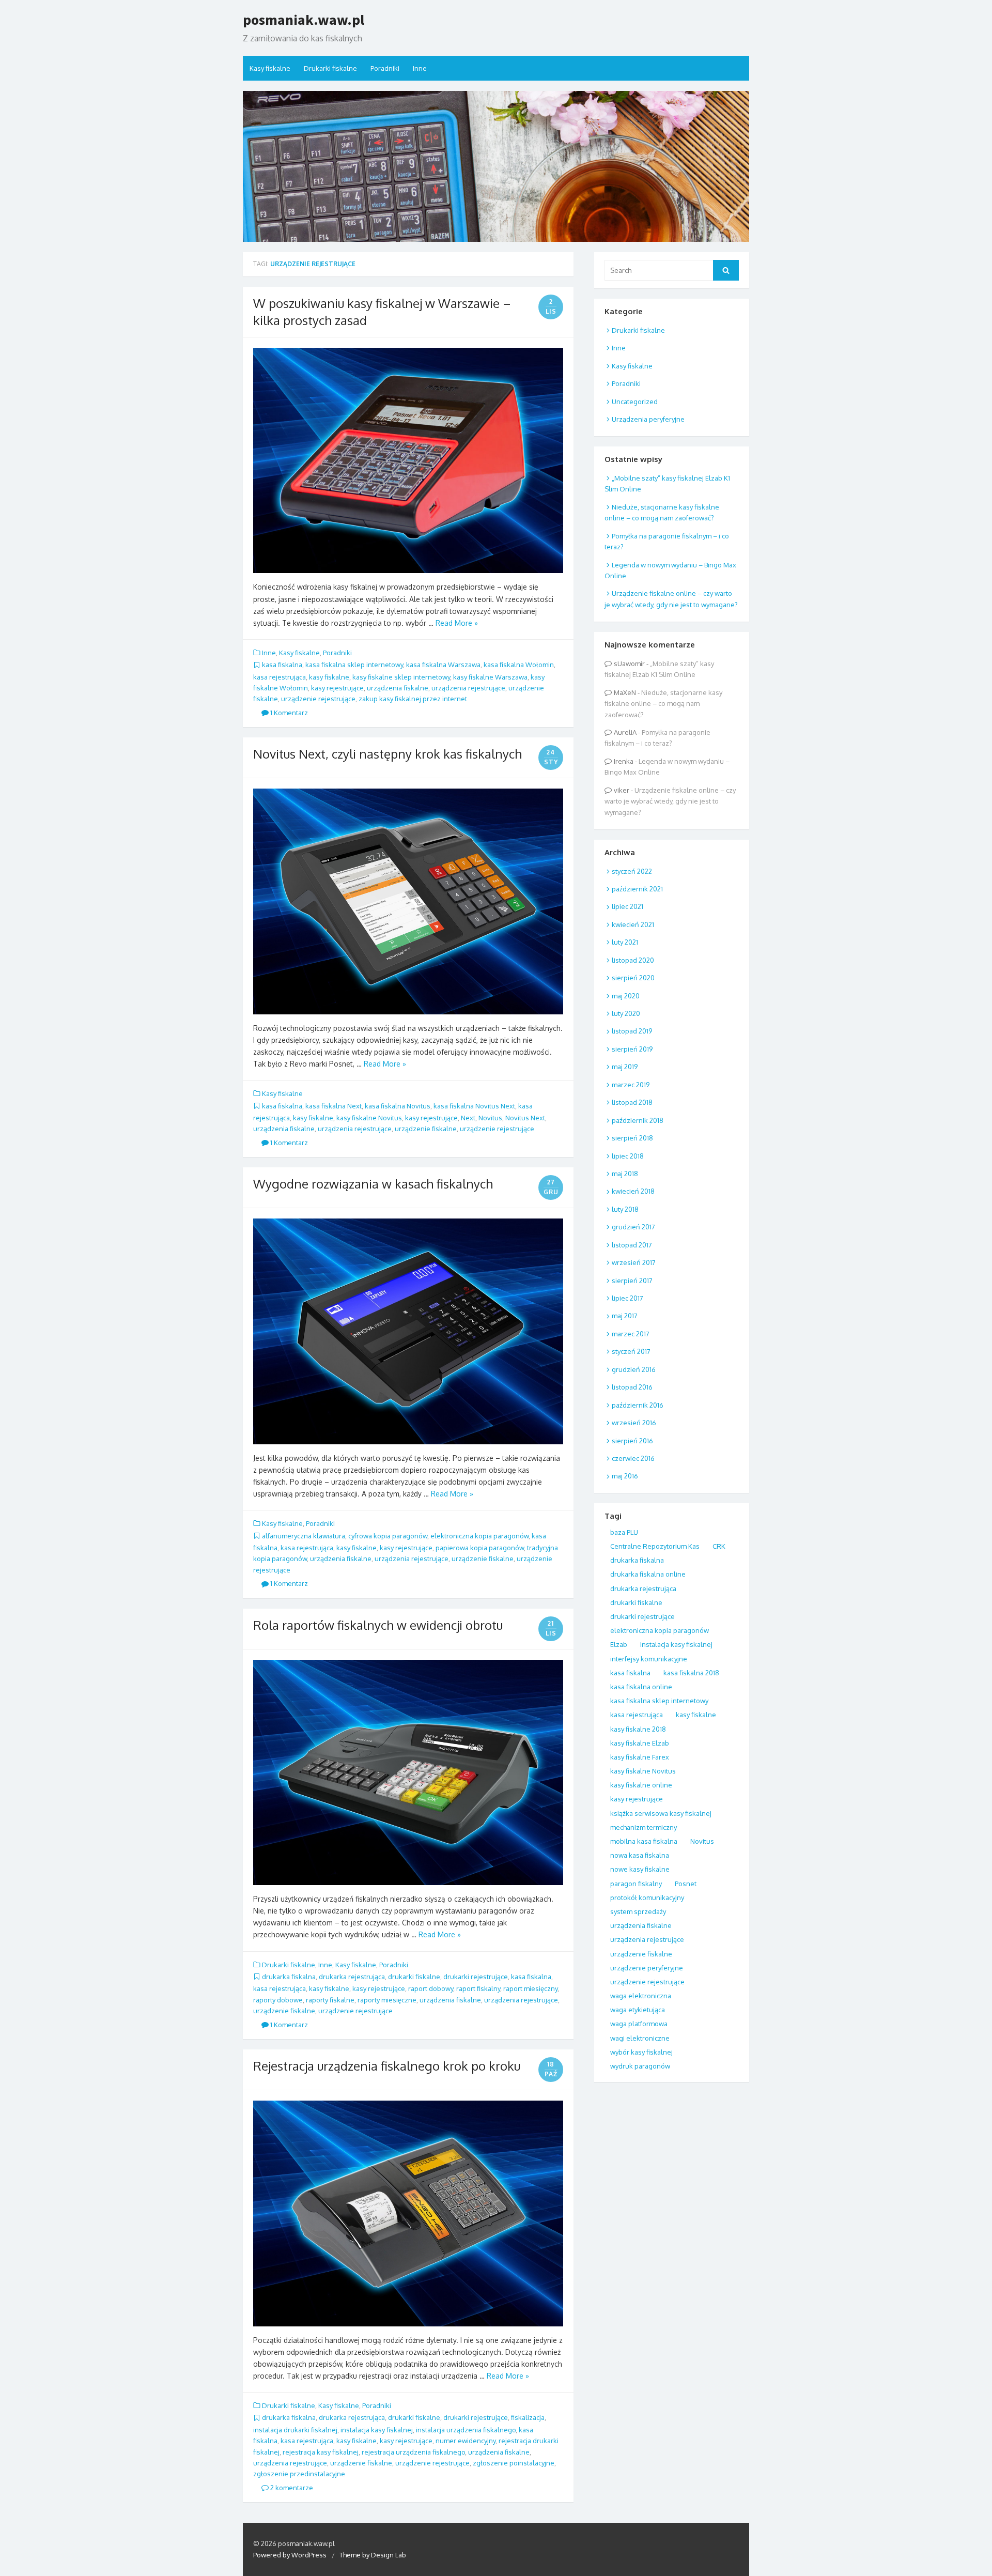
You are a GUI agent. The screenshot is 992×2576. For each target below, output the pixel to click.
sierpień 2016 (632, 1441)
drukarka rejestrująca (352, 1977)
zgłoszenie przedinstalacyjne (299, 2474)
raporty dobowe (278, 2000)
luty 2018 (625, 1209)
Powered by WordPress (290, 2555)
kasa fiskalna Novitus (398, 1106)
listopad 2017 (632, 1245)
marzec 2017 (631, 1334)
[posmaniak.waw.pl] (496, 166)
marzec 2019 (631, 1085)
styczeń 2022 (632, 871)
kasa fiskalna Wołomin (519, 665)
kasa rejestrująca (280, 677)
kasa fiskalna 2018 (691, 1673)
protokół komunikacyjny (647, 1898)
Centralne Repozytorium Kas (655, 1546)
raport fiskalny (478, 1988)
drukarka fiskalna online (648, 1574)
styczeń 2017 (631, 1351)
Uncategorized (635, 402)
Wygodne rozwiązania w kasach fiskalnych (373, 1184)
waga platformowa (639, 2024)
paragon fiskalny (636, 1884)
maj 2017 (625, 1316)
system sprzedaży (638, 1911)
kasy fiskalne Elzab (640, 1743)
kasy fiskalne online (641, 1785)
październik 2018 (638, 1120)
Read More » (457, 623)
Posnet (686, 1884)
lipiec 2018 (628, 1156)
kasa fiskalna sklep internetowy (354, 665)
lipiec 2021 (627, 906)
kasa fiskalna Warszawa (443, 665)
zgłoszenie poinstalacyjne (514, 2463)
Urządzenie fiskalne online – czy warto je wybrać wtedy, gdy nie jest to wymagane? (670, 801)
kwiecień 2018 (633, 1191)
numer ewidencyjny (466, 2441)
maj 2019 (625, 1067)
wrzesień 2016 (634, 1423)
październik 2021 (637, 889)
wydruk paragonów (640, 2066)
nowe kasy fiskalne (640, 1869)
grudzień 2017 (633, 1227)
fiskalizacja (528, 2417)
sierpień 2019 (632, 1049)
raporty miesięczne (387, 2000)
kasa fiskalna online (641, 1687)
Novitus (490, 1118)
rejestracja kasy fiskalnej (321, 2452)
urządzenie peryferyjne (647, 1968)
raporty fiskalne (330, 2000)
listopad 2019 (632, 1031)
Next (468, 1118)
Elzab (619, 1644)
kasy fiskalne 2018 (638, 1729)
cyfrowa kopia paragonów (388, 1536)
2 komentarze (291, 2488)
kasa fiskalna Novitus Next (474, 1106)
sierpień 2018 (632, 1138)
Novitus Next (525, 1118)
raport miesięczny (530, 1988)
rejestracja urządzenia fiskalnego (413, 2452)
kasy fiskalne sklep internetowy (401, 677)
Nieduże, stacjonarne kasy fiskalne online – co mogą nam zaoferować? (663, 704)
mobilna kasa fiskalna (644, 1841)
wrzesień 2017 (634, 1262)
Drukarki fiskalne (330, 68)
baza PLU (624, 1532)
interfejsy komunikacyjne (649, 1659)
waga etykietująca (638, 2010)
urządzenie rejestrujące (318, 699)
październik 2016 (638, 1405)
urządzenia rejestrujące (468, 688)
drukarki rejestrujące (476, 1977)
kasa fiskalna (282, 665)
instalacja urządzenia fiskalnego (466, 2430)
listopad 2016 (632, 1387)
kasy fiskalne (329, 677)
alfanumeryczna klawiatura (304, 1536)
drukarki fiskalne (414, 1977)
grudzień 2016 (634, 1369)
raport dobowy (431, 1988)
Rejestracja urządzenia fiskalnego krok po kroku (387, 2066)
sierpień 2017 (632, 1281)
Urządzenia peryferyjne (648, 419)
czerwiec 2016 (633, 1458)
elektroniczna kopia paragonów (479, 1536)
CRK (719, 1546)
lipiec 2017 (627, 1298)
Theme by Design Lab (373, 2555)
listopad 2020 (633, 960)
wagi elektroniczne (640, 2038)
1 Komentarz (288, 713)
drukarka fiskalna (289, 1977)
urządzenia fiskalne (398, 688)
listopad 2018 (632, 1102)
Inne (420, 68)
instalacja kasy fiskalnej (377, 2430)
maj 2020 (626, 996)
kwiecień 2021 (633, 924)
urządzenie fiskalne (426, 1129)
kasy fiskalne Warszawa (490, 677)
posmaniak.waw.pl (304, 20)
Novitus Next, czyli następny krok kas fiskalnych (388, 754)
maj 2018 (625, 1174)
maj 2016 (625, 1476)
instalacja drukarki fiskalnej (295, 2430)
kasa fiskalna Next (334, 1106)
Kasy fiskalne (270, 68)
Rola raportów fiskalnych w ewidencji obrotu (378, 1625)
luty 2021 (625, 942)
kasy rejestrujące (337, 688)
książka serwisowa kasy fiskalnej (661, 1813)
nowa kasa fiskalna (640, 1855)
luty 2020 (626, 1013)
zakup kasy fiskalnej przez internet (413, 699)
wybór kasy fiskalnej (641, 2052)
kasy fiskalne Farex (640, 1757)
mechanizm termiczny (644, 1827)
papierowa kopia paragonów (480, 1548)
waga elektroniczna (641, 1996)
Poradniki (385, 68)
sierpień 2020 (633, 978)
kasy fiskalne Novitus (369, 1118)
